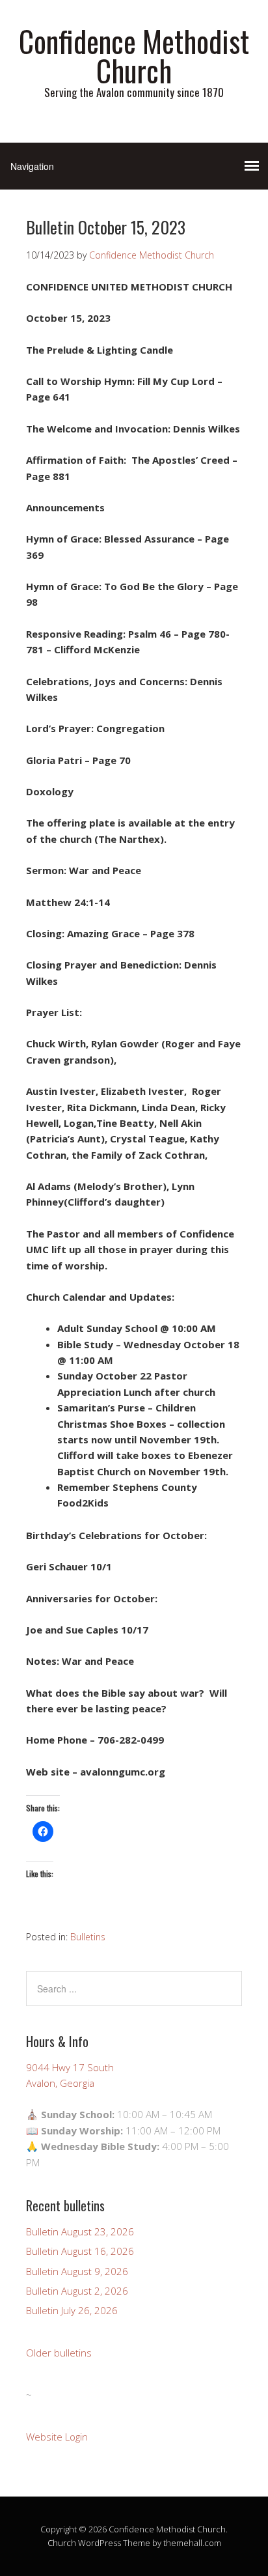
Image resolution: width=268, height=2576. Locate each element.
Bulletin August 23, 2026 (80, 2231)
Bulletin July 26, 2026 (72, 2310)
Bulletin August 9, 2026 (77, 2271)
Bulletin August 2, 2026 (77, 2291)
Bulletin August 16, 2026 (80, 2251)
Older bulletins (59, 2353)
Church (62, 2543)
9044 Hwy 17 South (70, 2067)
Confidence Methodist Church (134, 55)
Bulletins (88, 1937)
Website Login (57, 2437)
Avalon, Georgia (60, 2083)
